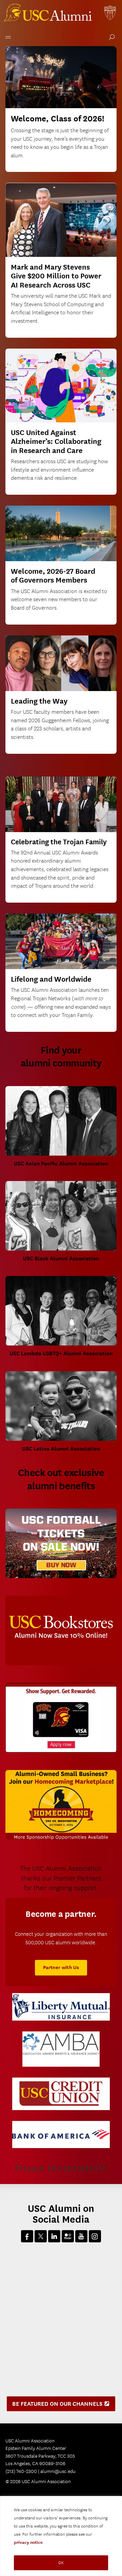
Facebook (27, 2236)
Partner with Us (61, 1968)
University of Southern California (110, 14)
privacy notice (28, 2542)
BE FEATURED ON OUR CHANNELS (63, 2406)
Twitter (41, 2236)
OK (61, 2563)
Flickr (68, 2236)
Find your (61, 1057)
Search (110, 38)
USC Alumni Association (49, 14)
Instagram (95, 2236)
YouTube (81, 2236)
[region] (61, 2536)
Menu (7, 36)
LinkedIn (54, 2236)
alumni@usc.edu (58, 2471)
